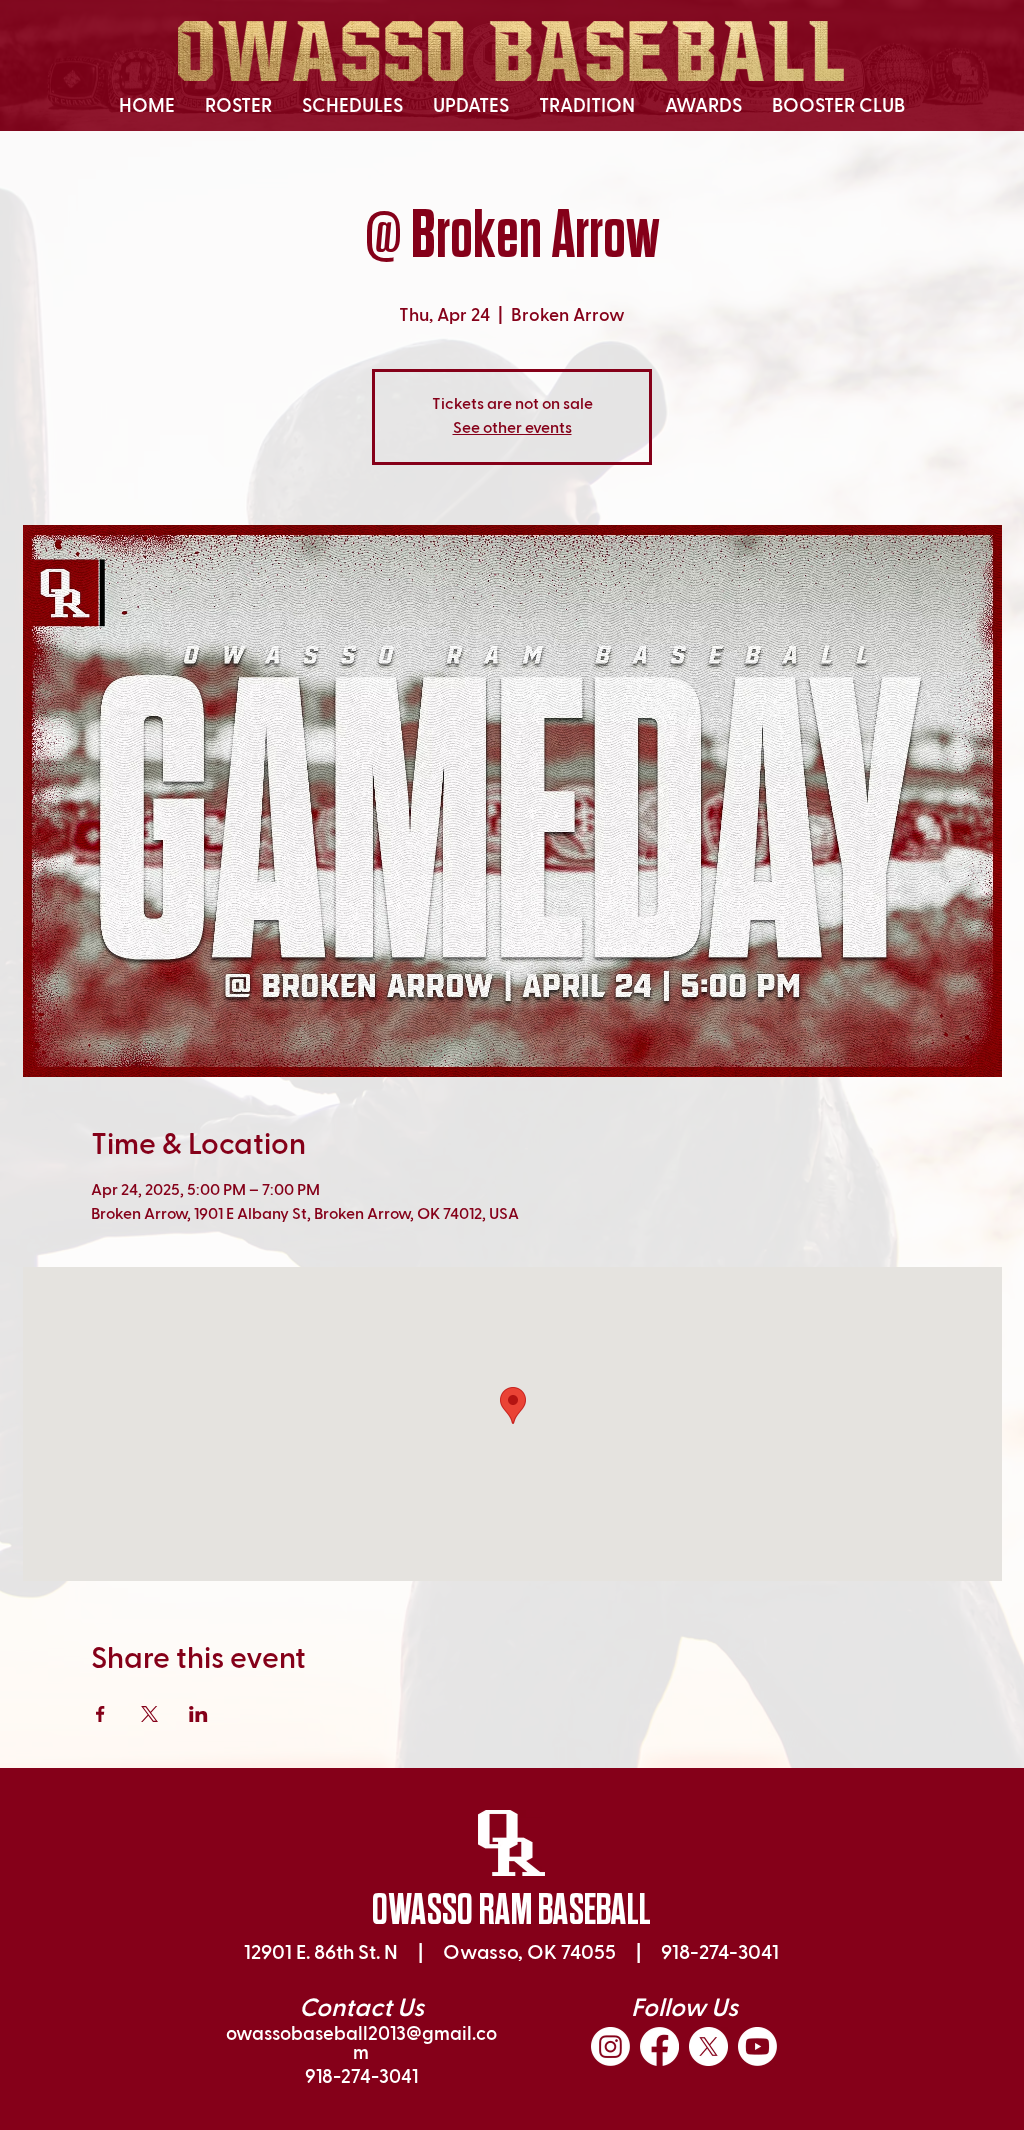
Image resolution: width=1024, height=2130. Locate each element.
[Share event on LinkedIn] (198, 1714)
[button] (238, 107)
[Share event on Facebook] (100, 1714)
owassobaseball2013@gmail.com (361, 2044)
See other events (512, 429)
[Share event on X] (149, 1714)
